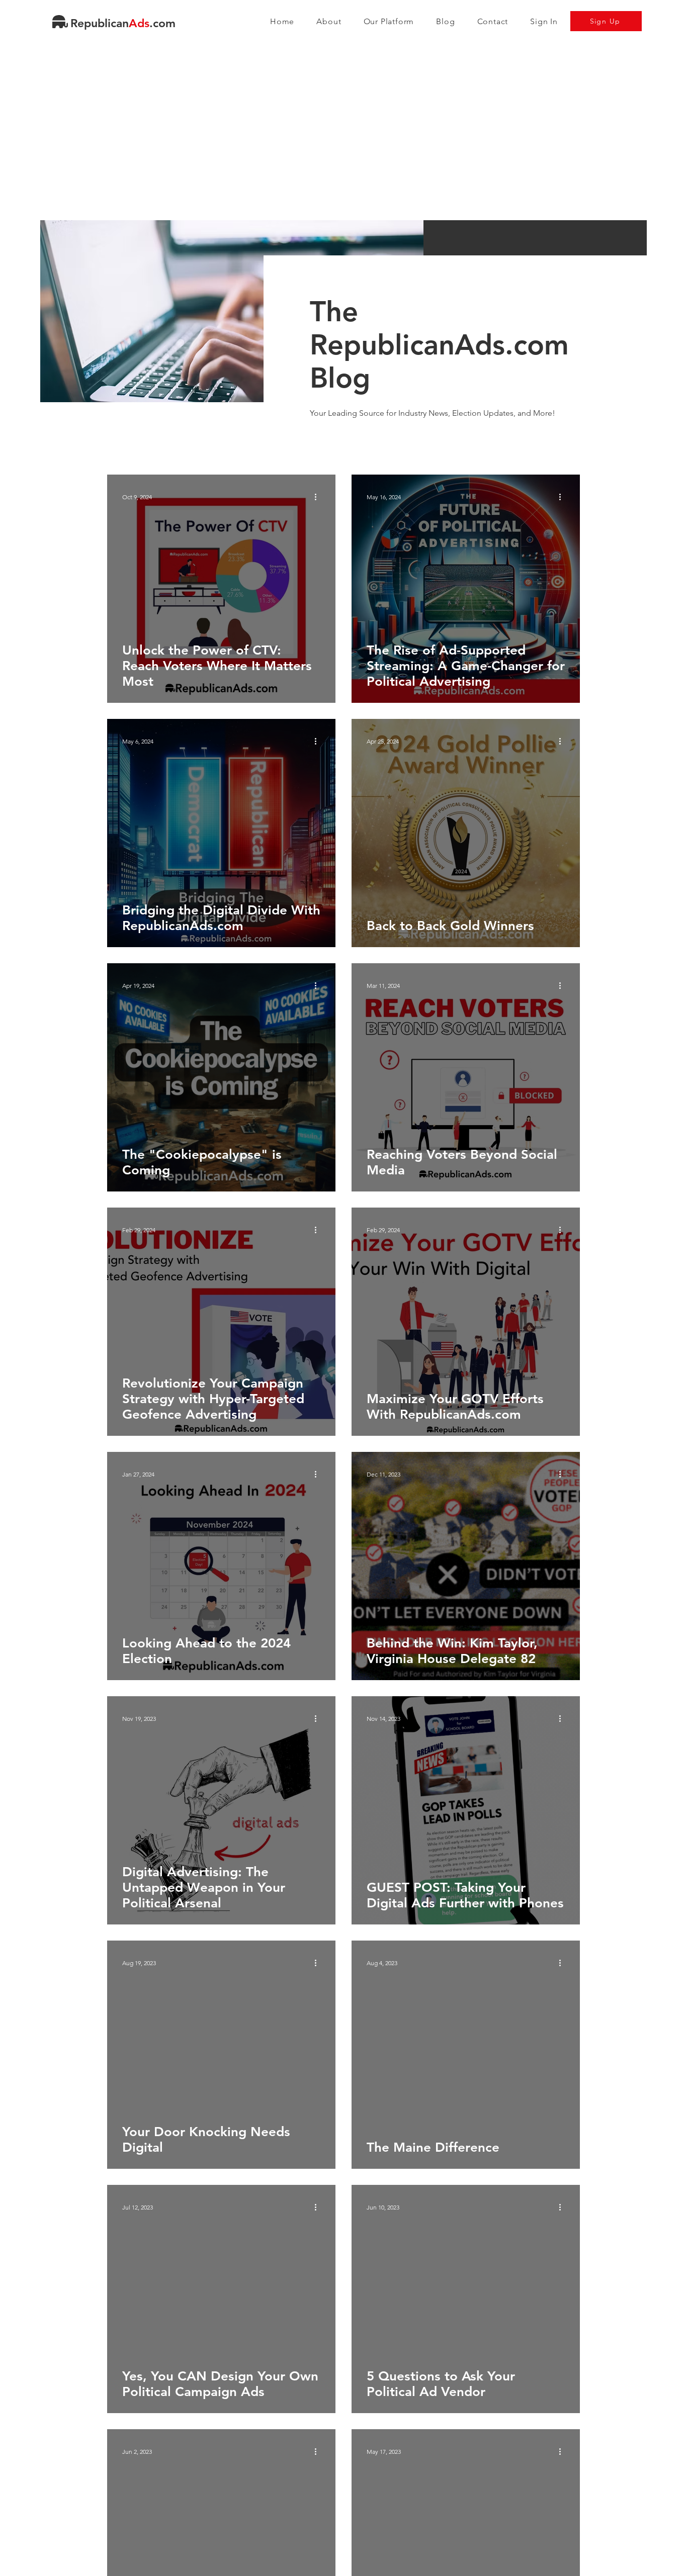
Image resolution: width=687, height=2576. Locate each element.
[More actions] (319, 497)
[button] (389, 21)
